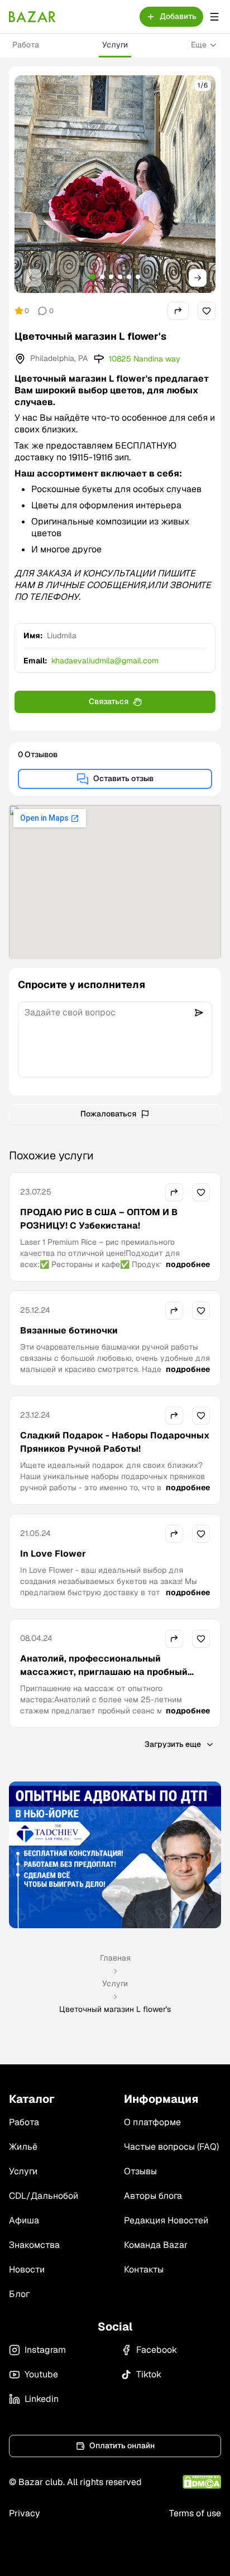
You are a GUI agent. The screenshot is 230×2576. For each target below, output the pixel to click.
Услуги (115, 45)
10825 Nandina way (145, 359)
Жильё (23, 2147)
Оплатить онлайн (122, 2445)
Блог (19, 2294)
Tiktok (149, 2374)
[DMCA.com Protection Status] (202, 2482)
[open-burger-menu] (214, 17)
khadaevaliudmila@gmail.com (105, 661)
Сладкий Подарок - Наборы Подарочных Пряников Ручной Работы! (115, 1442)
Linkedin (42, 2399)
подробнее (188, 1264)
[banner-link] (115, 1855)
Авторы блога (153, 2196)
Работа (26, 45)
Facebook (157, 2350)
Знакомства (34, 2245)
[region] (115, 184)
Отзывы (140, 2171)
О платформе (152, 2122)
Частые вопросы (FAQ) (171, 2147)
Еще (199, 45)
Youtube (41, 2374)
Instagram (45, 2350)
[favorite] (207, 311)
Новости (27, 2269)
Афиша (24, 2220)
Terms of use (195, 2513)
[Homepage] (32, 17)
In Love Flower (53, 1554)
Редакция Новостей (166, 2220)
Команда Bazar (156, 2245)
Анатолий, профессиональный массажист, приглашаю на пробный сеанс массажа (104, 1672)
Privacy (25, 2513)
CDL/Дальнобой (44, 2196)
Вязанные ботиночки (69, 1330)
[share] (178, 311)
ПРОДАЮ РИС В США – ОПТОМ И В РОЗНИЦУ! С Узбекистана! (99, 1219)
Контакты (144, 2269)
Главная (115, 1958)
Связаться (109, 701)
